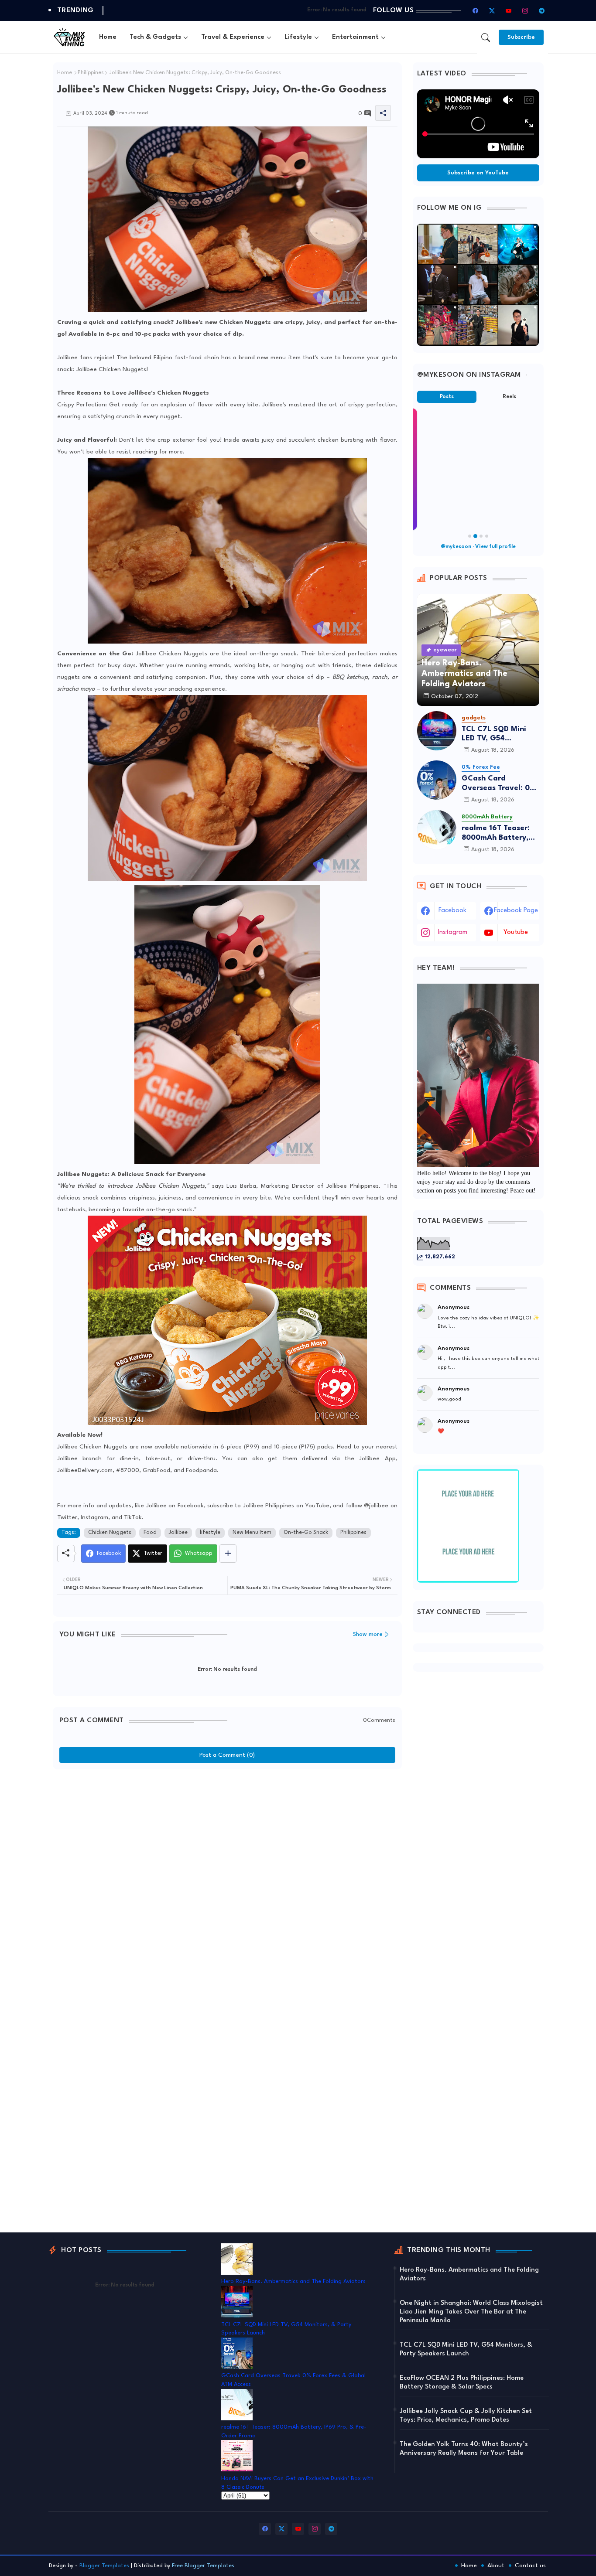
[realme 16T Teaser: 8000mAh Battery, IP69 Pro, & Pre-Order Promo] (437, 830)
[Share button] (228, 1554)
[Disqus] (227, 1883)
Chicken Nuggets (110, 1533)
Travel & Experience (233, 37)
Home (108, 37)
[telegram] (542, 10)
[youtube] (509, 10)
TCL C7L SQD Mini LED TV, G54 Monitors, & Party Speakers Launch (494, 734)
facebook (452, 911)
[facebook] (476, 10)
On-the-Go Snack (306, 1533)
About (496, 2566)
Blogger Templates (104, 2566)
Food (150, 1533)
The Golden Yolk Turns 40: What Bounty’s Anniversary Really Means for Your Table (464, 2449)
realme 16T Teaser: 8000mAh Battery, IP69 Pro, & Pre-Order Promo (496, 833)
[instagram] (525, 10)
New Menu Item (252, 1533)
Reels (509, 397)
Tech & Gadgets (155, 37)
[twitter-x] (492, 10)
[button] (486, 37)
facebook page (516, 911)
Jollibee (178, 1533)
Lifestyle (298, 37)
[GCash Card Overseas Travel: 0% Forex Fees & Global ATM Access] (437, 780)
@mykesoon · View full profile (478, 547)
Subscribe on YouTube (478, 173)
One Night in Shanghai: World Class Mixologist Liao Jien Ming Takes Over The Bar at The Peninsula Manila (471, 2312)
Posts (447, 397)
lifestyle (210, 1533)
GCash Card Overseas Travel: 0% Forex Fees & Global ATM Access (499, 784)
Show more (368, 1634)
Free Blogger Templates (203, 2566)
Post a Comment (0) (227, 1755)
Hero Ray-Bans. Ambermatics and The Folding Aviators (293, 2281)
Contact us (530, 2566)
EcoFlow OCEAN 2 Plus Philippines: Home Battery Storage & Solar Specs (462, 2383)
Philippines (91, 73)
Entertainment (355, 37)
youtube (516, 932)
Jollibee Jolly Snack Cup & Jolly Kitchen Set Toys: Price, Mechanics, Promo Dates (466, 2416)
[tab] (108, 37)
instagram (453, 932)
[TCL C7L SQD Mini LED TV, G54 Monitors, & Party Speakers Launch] (437, 731)
